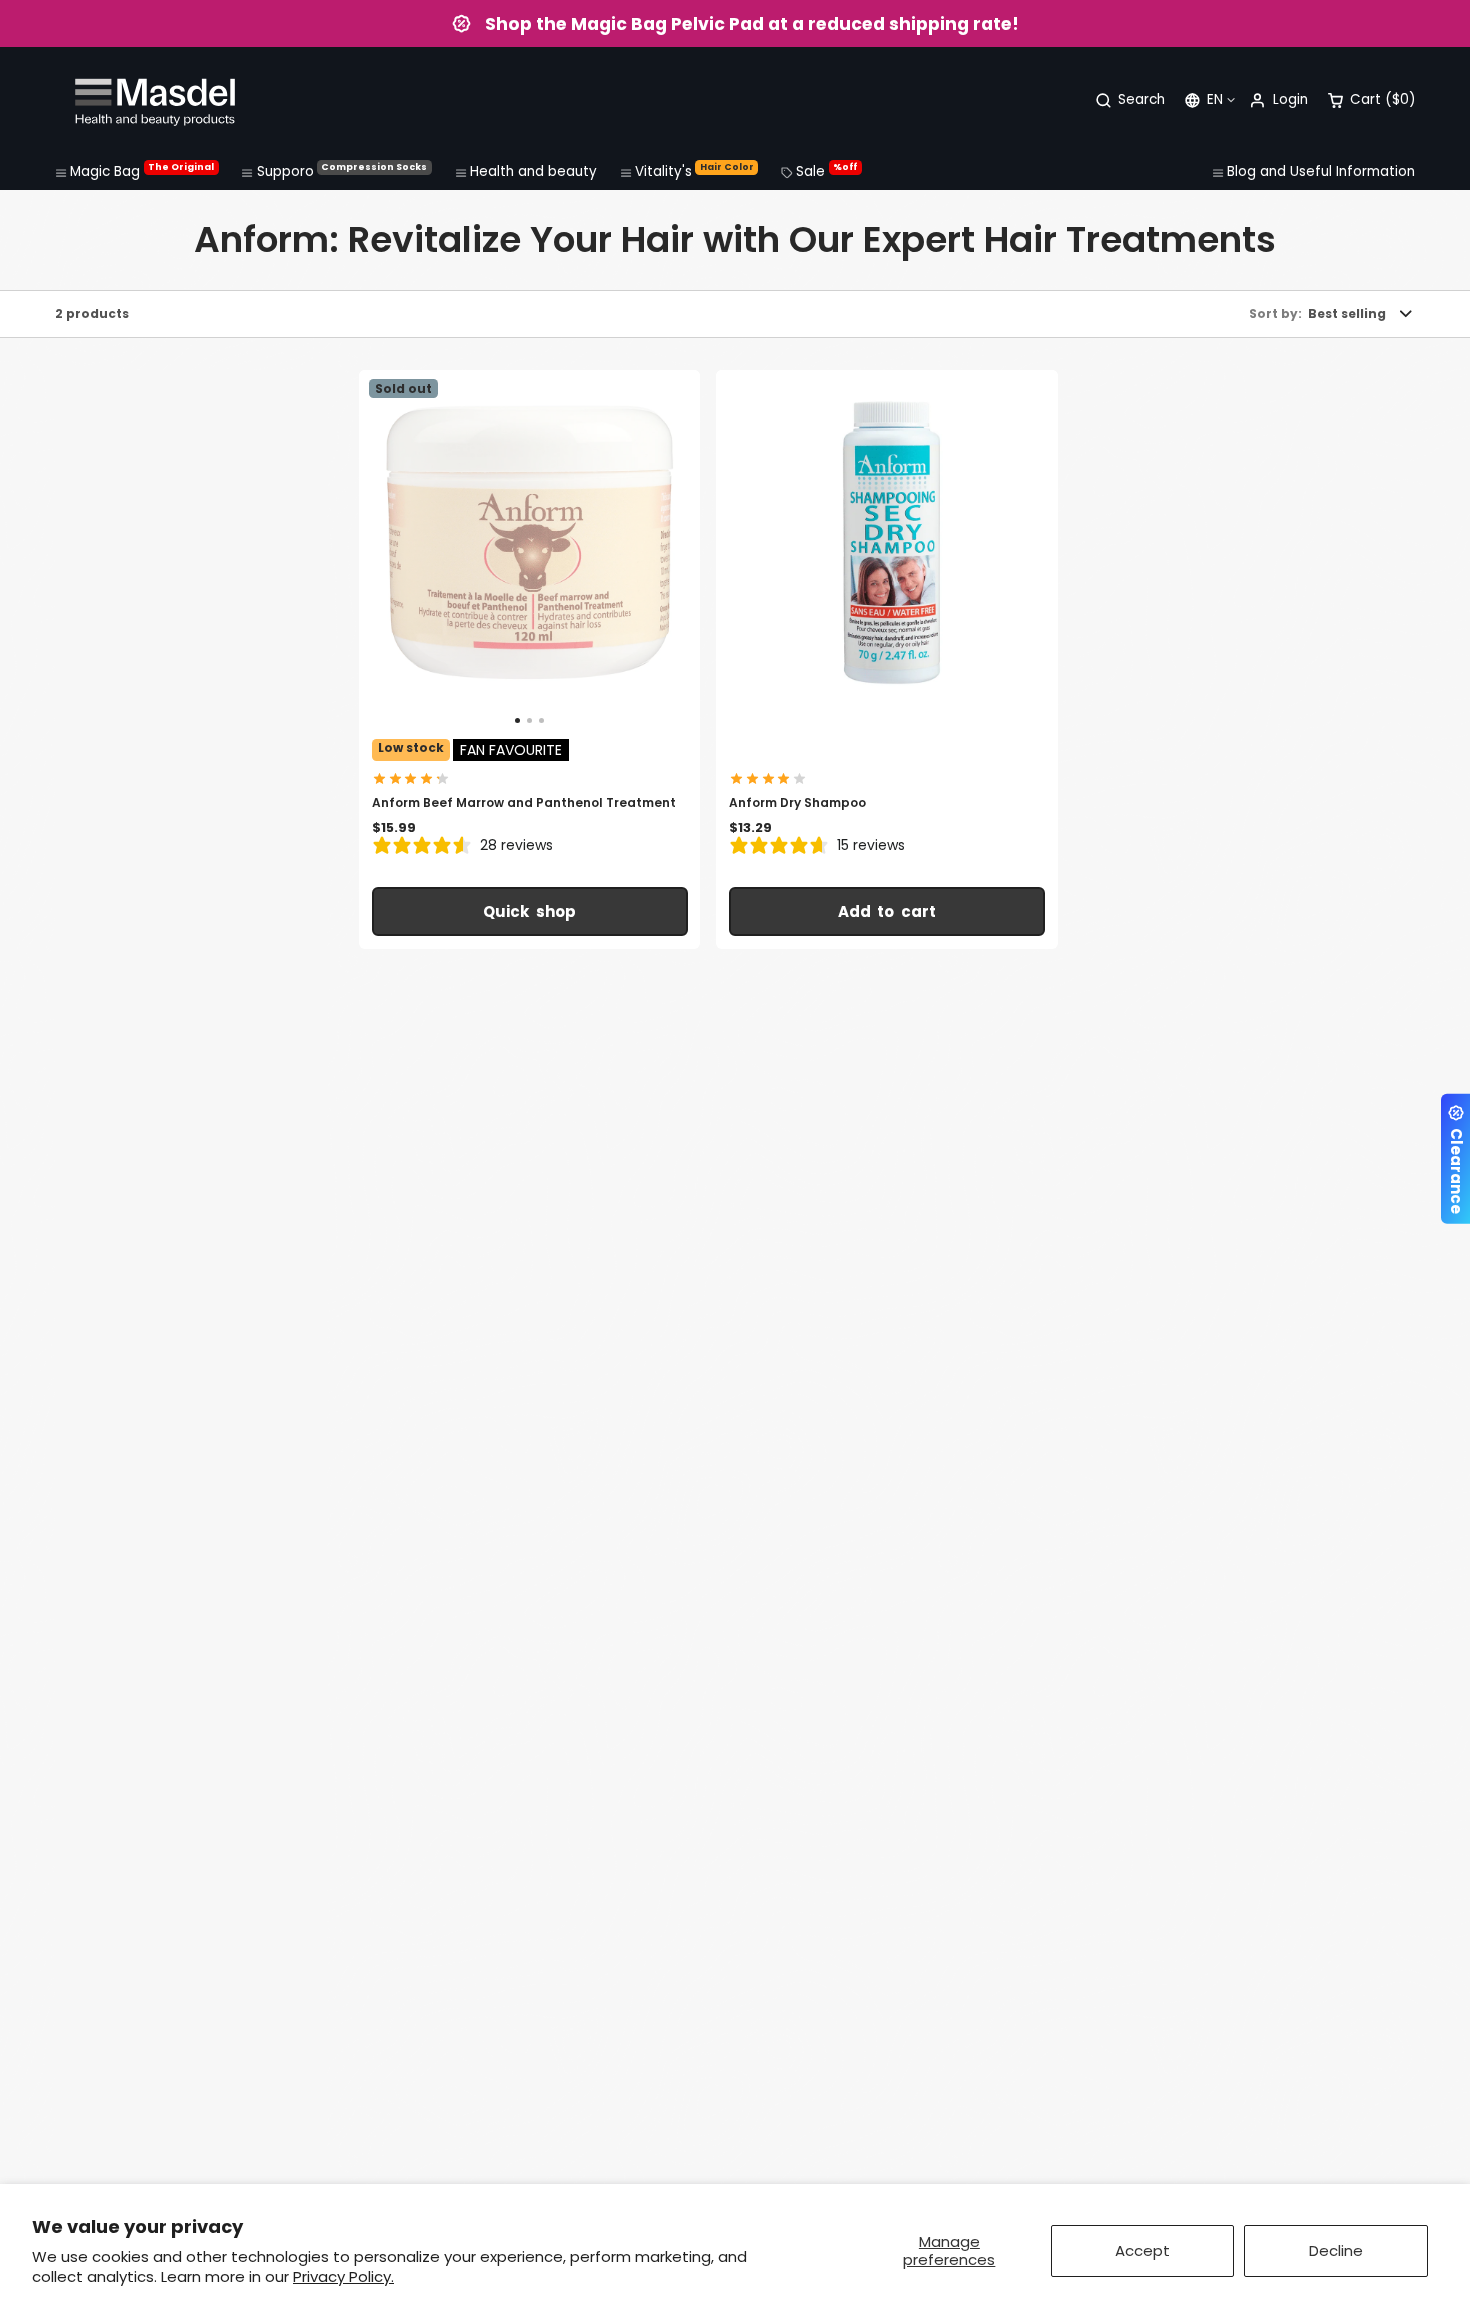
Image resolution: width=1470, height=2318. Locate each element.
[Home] (155, 100)
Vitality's (694, 171)
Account (1278, 100)
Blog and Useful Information (1321, 171)
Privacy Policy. (343, 2276)
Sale (826, 171)
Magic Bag (142, 171)
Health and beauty (533, 171)
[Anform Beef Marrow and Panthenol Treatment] (416, 548)
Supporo (342, 171)
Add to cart (887, 911)
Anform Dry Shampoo (886, 659)
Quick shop (529, 911)
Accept (1142, 2250)
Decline (1336, 2250)
